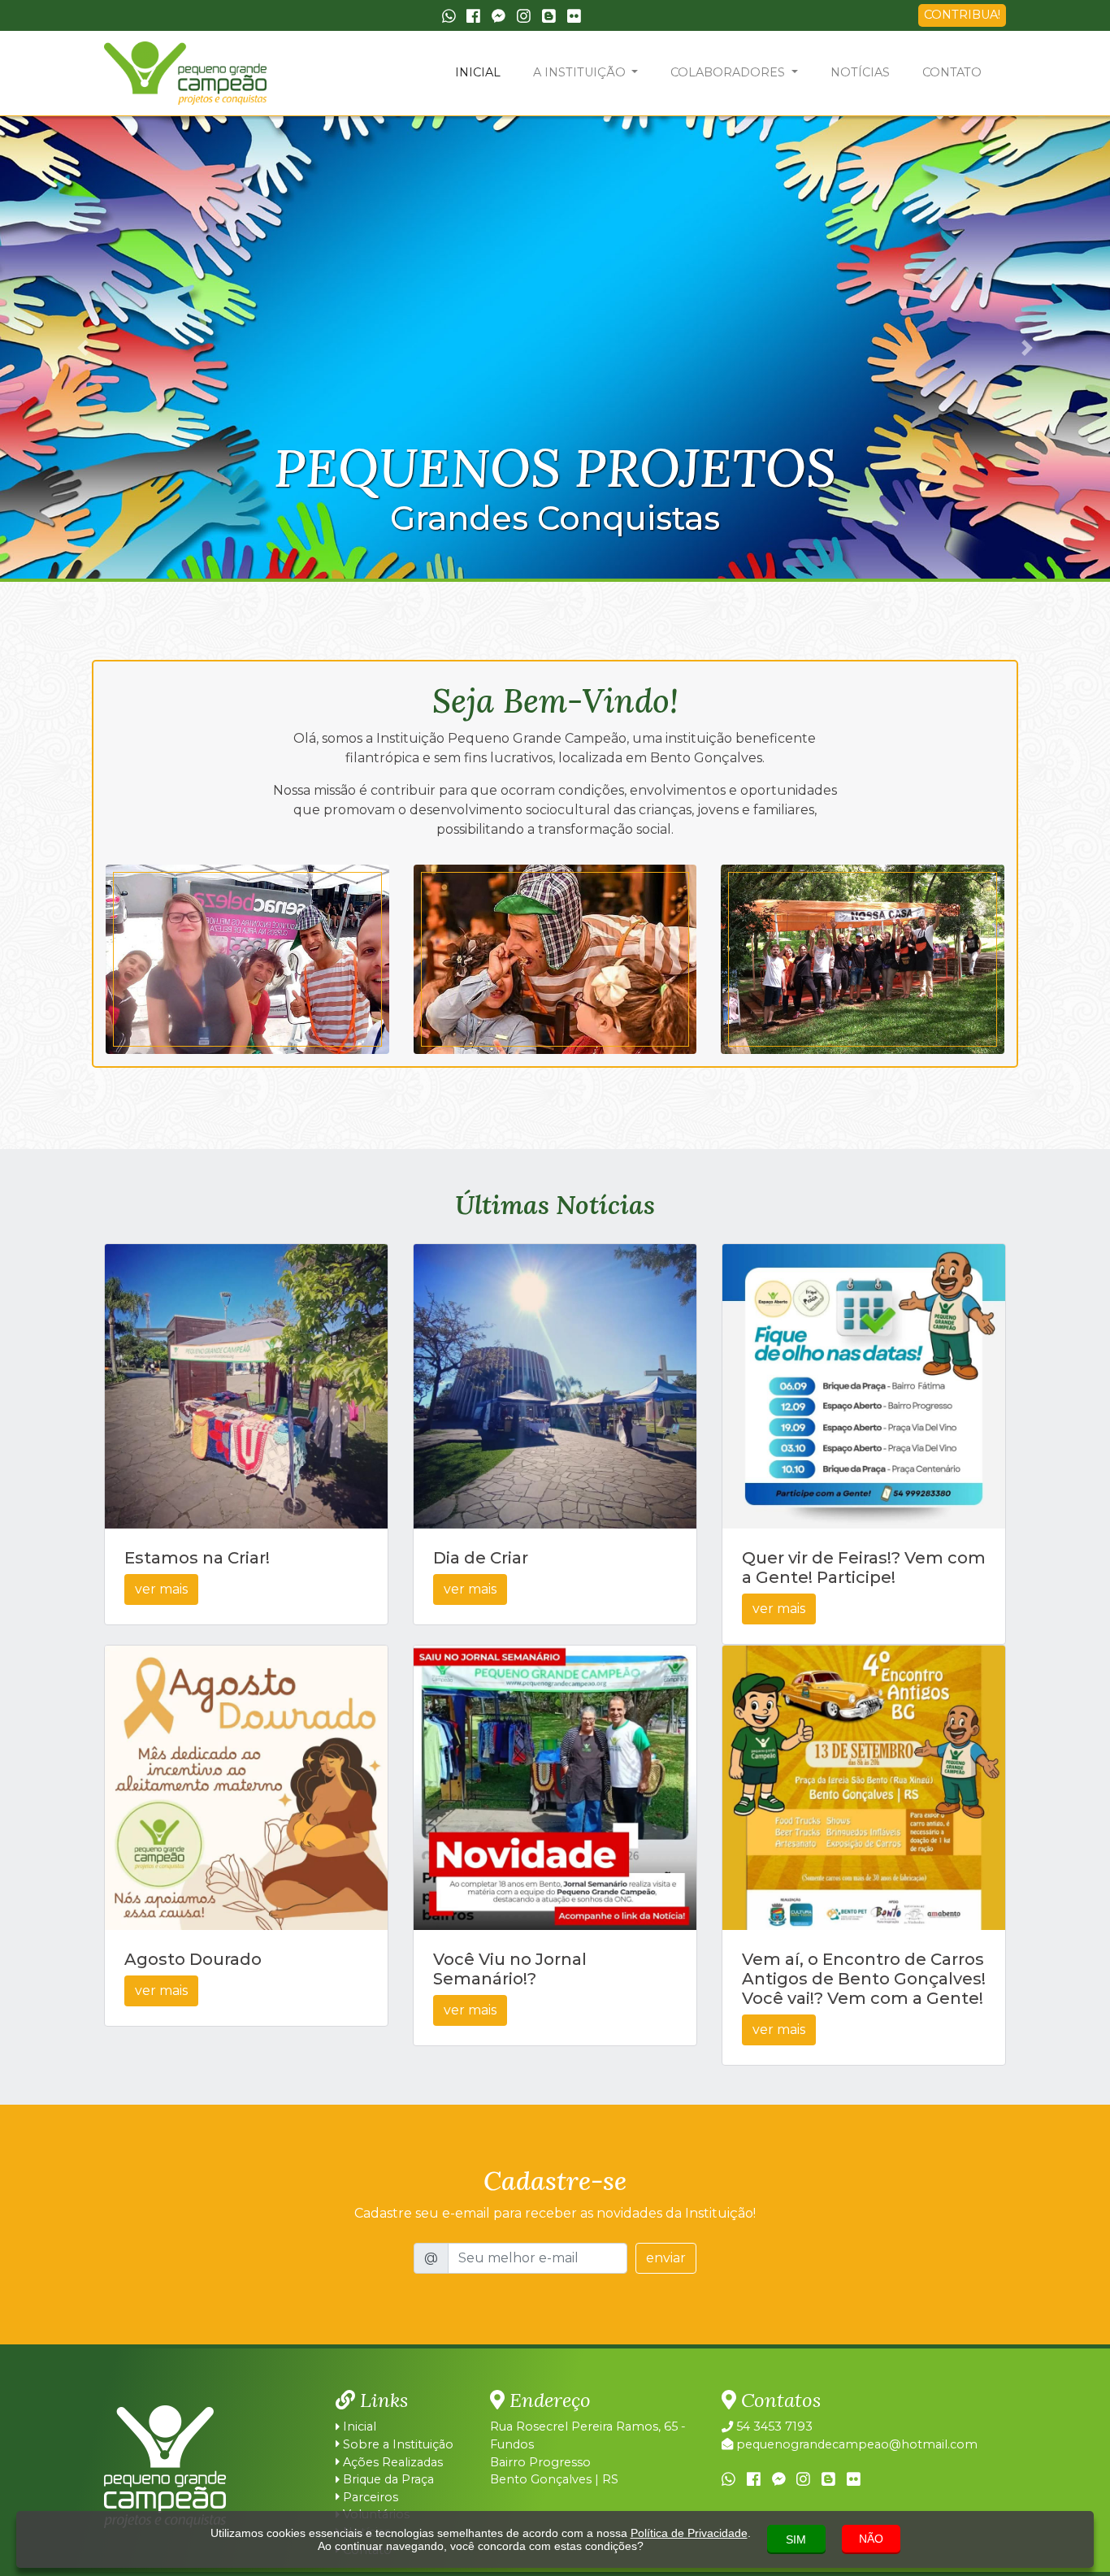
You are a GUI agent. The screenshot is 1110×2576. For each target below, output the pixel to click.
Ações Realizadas (391, 2462)
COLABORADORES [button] (729, 72)
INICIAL (478, 72)
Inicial (358, 2426)
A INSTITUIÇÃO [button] (581, 72)
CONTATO (952, 72)
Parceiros (369, 2497)
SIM (796, 2539)
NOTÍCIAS (860, 72)
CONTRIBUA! (962, 15)
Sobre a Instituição (397, 2444)
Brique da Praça (387, 2479)
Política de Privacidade (689, 2533)
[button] (83, 347)
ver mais (161, 1589)
